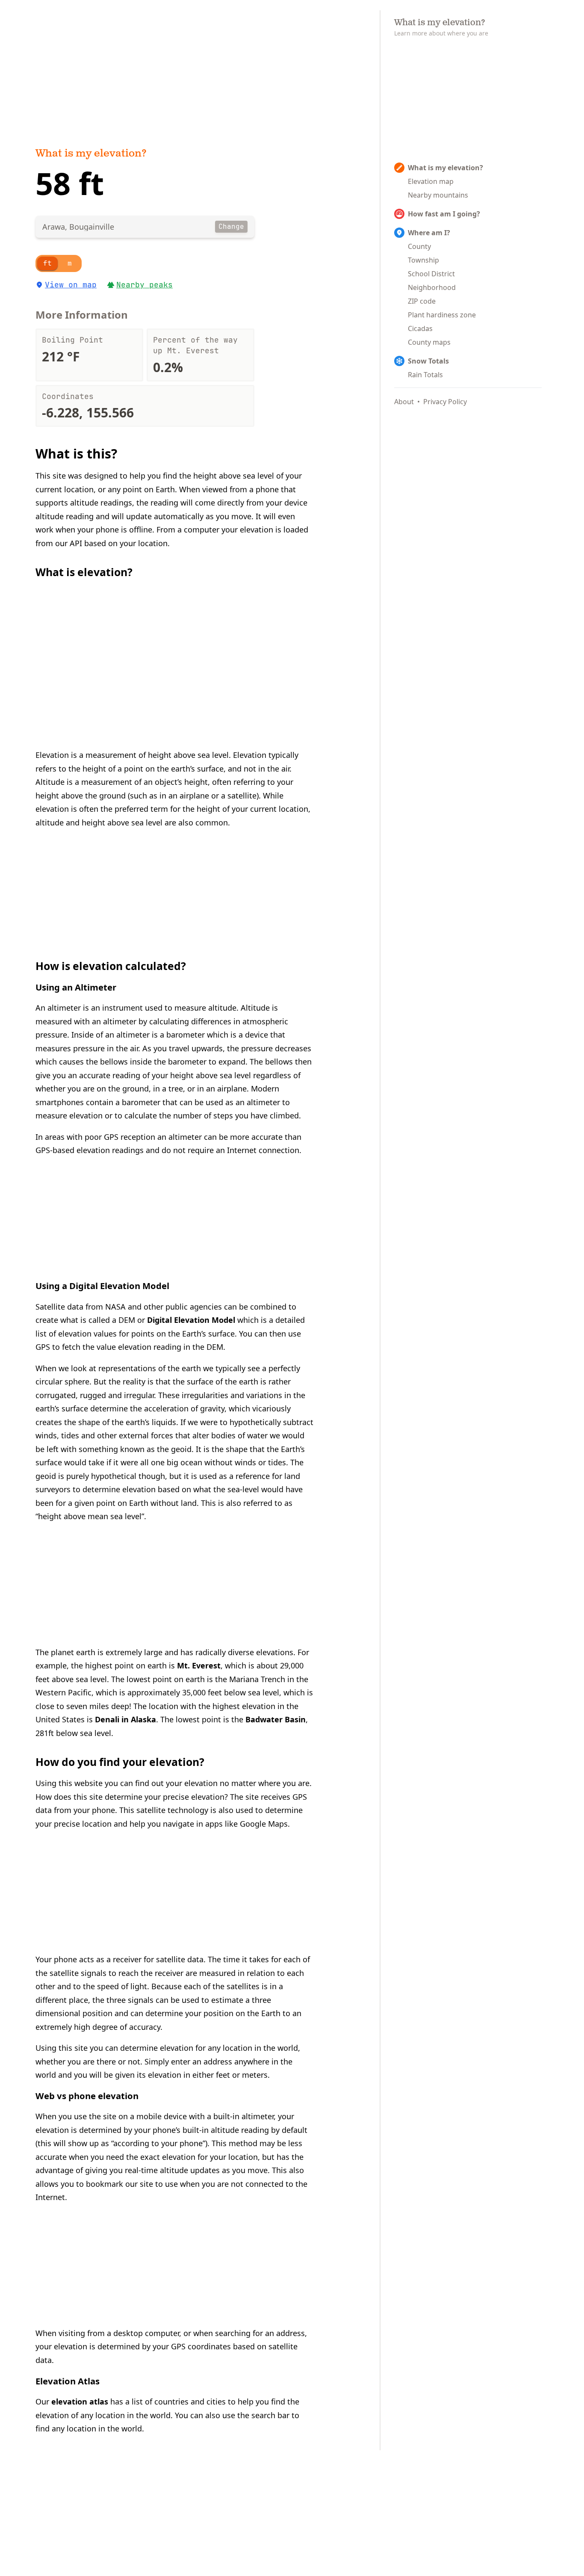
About (404, 402)
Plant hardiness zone (442, 315)
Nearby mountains (438, 195)
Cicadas (420, 328)
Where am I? (429, 233)
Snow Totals (428, 361)
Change (231, 226)
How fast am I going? (444, 214)
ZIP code (422, 301)
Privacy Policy (445, 402)
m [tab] (70, 263)
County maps (429, 342)
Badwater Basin (276, 1719)
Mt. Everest (199, 1665)
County (419, 246)
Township (423, 260)
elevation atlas (80, 2402)
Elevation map (431, 181)
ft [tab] (47, 263)
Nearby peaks (145, 285)
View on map (71, 285)
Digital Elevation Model (191, 1320)
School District (431, 274)
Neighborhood (432, 287)
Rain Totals (425, 375)
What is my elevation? (91, 154)
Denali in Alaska (125, 1719)
